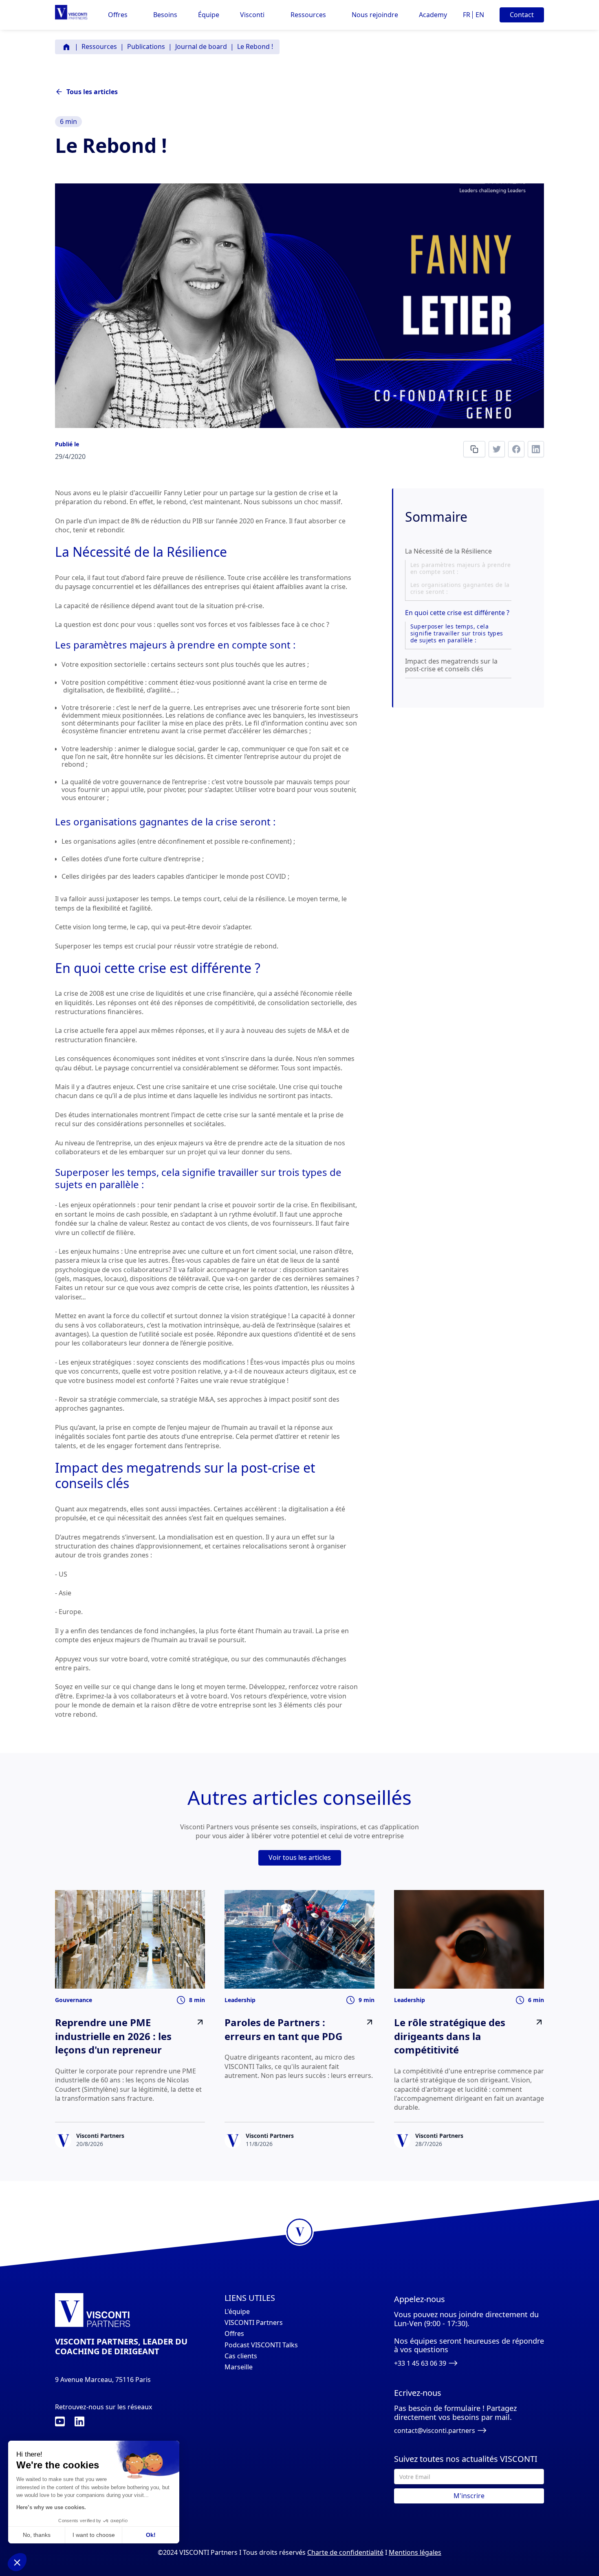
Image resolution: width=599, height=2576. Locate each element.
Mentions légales (415, 2552)
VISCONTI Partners (254, 2323)
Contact (522, 15)
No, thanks (37, 2535)
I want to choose (94, 2535)
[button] (118, 15)
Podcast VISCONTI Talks (261, 2345)
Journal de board (201, 46)
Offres (234, 2334)
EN (480, 15)
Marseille (239, 2367)
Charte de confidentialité (345, 2552)
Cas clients (241, 2356)
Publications (146, 46)
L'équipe (237, 2312)
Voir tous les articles (300, 1857)
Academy (433, 15)
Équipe (209, 15)
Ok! (151, 2535)
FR (467, 15)
